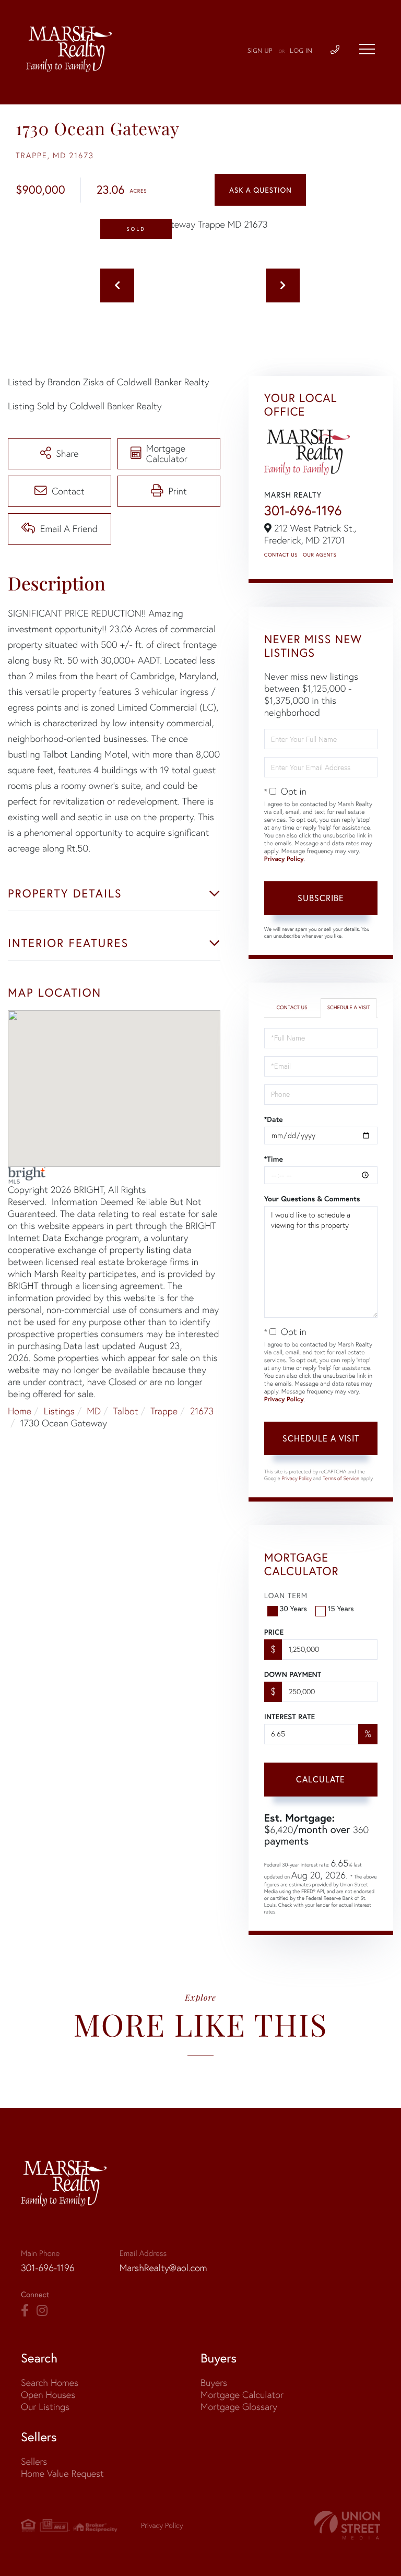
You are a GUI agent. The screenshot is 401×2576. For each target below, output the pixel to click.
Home (20, 1411)
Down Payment (293, 1674)
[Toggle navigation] (367, 49)
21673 (202, 1411)
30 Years (293, 1608)
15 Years (341, 1608)
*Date (274, 1119)
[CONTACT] (260, 190)
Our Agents (320, 555)
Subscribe (321, 898)
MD (94, 1411)
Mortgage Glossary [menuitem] (239, 2407)
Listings (59, 1411)
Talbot (126, 1411)
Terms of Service (341, 1478)
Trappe (164, 1411)
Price (274, 1632)
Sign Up (260, 51)
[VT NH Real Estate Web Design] (347, 2525)
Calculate (321, 1779)
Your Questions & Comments (312, 1199)
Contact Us (281, 555)
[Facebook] (25, 2311)
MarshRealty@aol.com (163, 2268)
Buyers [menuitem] (214, 2383)
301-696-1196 (303, 511)
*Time (274, 1159)
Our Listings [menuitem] (45, 2407)
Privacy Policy (284, 859)
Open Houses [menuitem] (48, 2395)
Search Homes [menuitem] (50, 2383)
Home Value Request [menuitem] (62, 2473)
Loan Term (286, 1595)
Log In (301, 51)
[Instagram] (42, 2311)
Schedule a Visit (349, 1007)
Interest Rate (290, 1717)
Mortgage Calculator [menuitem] (242, 2395)
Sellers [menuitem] (34, 2461)
